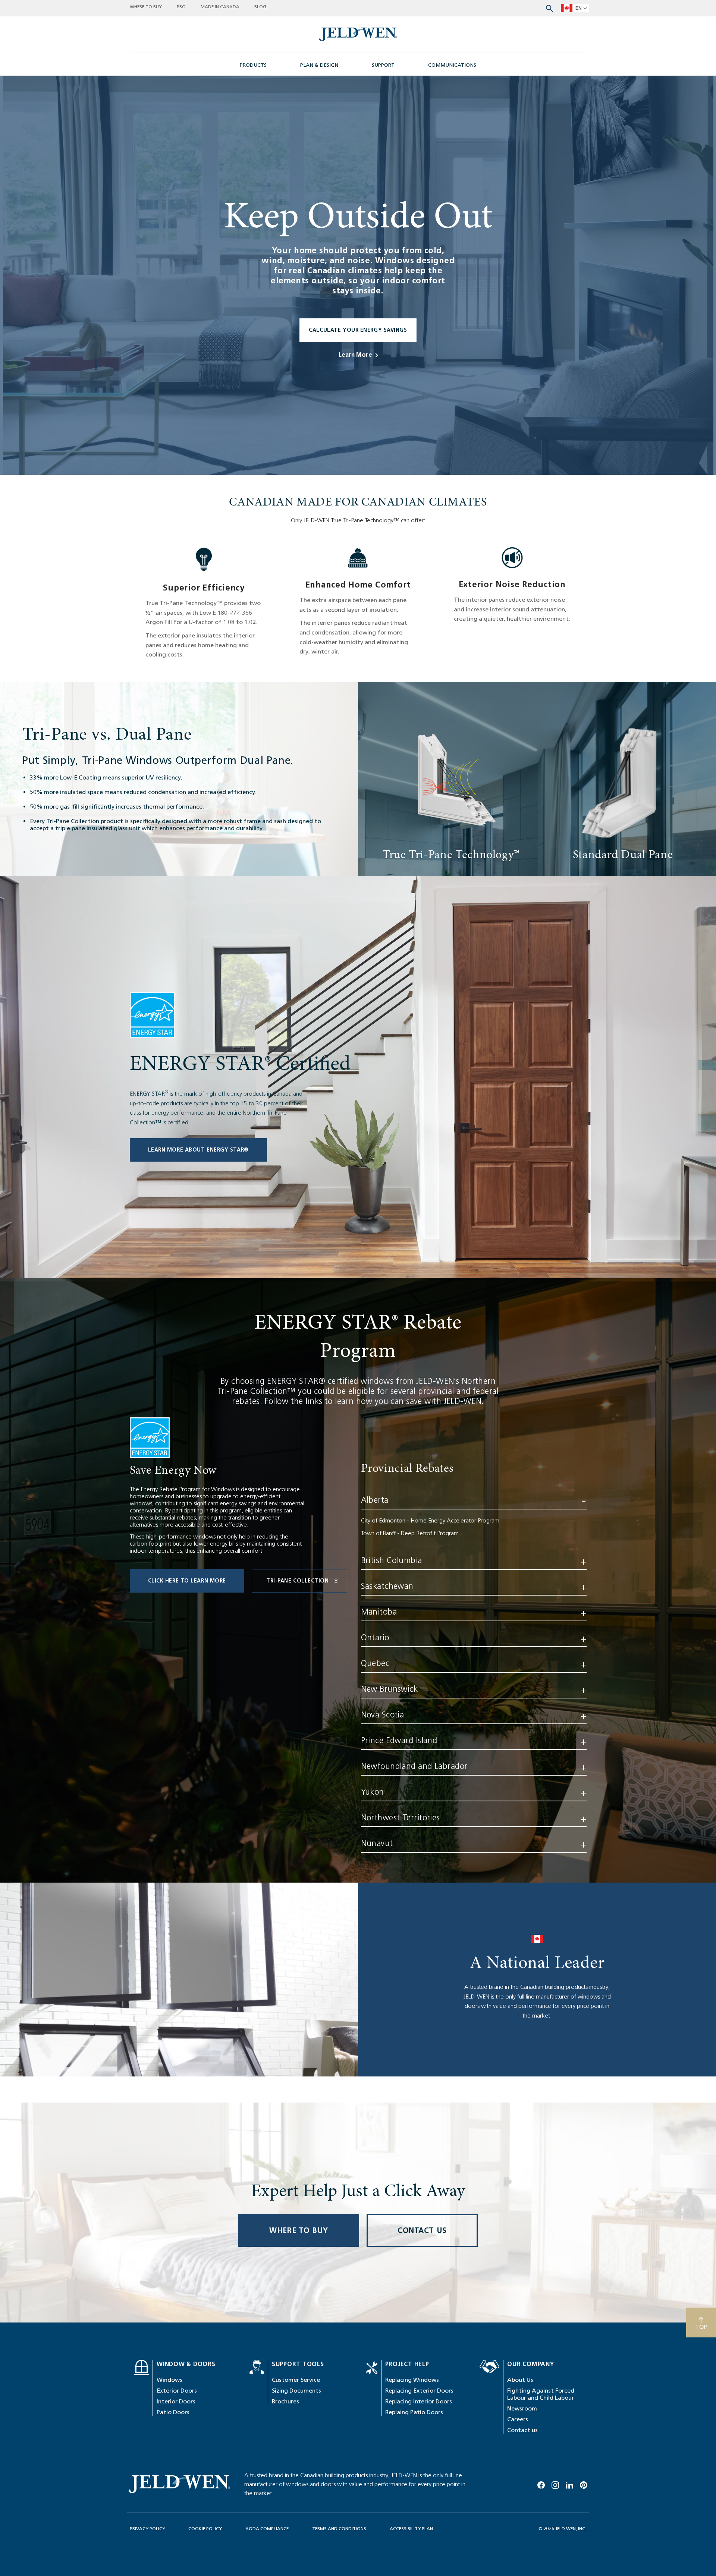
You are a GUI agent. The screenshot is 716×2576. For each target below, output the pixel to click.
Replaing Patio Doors (414, 2412)
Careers (518, 2419)
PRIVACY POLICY (147, 2528)
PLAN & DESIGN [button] (319, 65)
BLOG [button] (260, 7)
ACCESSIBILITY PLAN (411, 2528)
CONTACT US (422, 2230)
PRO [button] (181, 7)
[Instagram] (555, 2484)
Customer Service (296, 2380)
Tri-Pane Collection (298, 1581)
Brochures (285, 2401)
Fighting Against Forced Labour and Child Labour (541, 2394)
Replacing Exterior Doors (419, 2391)
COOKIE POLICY (205, 2528)
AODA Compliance (267, 2528)
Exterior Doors (177, 2391)
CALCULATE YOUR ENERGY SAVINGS (358, 330)
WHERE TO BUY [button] (146, 7)
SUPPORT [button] (383, 65)
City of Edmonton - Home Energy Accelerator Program (430, 1520)
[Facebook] (541, 2484)
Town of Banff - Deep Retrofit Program (410, 1533)
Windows (169, 2380)
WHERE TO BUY (299, 2230)
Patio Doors (173, 2412)
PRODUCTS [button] (253, 65)
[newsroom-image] (358, 34)
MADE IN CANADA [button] (220, 7)
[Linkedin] (569, 2484)
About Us (520, 2380)
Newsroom (522, 2408)
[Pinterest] (584, 2484)
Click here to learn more (187, 1581)
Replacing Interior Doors (419, 2401)
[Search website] (549, 8)
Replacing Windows (412, 2380)
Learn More (355, 355)
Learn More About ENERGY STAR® (198, 1150)
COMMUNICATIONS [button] (452, 65)
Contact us (522, 2430)
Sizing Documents (296, 2391)
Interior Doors (176, 2401)
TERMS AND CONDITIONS (339, 2528)
